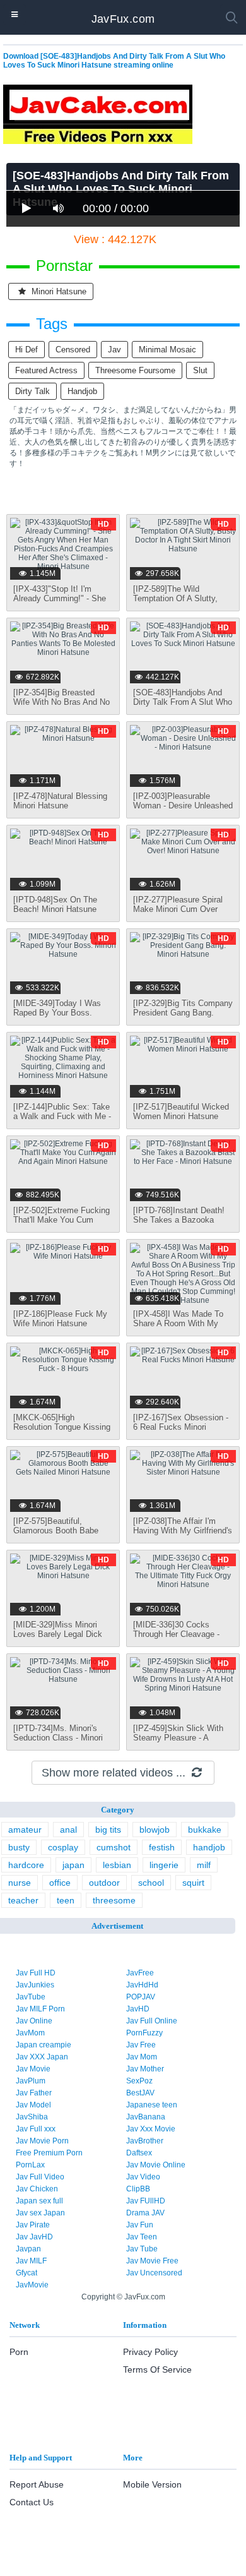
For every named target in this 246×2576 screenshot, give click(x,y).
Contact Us (32, 2502)
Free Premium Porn (49, 2153)
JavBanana (146, 2117)
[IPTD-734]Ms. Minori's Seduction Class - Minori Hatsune (58, 1738)
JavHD (138, 2009)
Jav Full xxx (36, 2129)
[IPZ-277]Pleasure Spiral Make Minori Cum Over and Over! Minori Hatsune (180, 909)
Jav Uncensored (154, 2273)
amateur (25, 1830)
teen (66, 1900)
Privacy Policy (150, 2352)
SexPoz (139, 2081)
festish (162, 1847)
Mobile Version (152, 2484)
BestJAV (140, 2093)
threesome (114, 1900)
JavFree (140, 1973)
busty (19, 1847)
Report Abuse (37, 2484)
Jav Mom (142, 2057)
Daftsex (139, 2153)
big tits (108, 1830)
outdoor (104, 1883)
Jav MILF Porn (40, 2009)
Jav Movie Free (152, 2261)
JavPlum (31, 2081)
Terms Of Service (157, 2369)
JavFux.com (123, 19)
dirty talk (32, 391)
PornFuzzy (144, 2033)
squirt (193, 1883)
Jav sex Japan (40, 2213)
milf (204, 1865)
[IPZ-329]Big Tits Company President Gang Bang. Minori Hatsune (183, 1013)
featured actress (46, 370)
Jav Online (34, 2021)
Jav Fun (140, 2225)
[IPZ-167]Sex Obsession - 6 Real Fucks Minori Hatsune (181, 1427)
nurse (20, 1883)
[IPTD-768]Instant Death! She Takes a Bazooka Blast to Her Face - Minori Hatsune (180, 1225)
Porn (19, 2352)
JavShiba (32, 2117)
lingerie (164, 1865)
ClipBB (138, 2189)
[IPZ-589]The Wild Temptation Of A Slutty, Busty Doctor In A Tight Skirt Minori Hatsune (176, 603)
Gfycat (26, 2273)
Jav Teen (142, 2237)
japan (73, 1865)
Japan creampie (44, 2045)
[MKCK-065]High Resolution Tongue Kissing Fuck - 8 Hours (62, 1427)
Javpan (28, 2249)
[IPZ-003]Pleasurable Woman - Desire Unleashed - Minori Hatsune (183, 806)
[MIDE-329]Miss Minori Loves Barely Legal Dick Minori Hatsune (58, 1634)
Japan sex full (39, 2201)
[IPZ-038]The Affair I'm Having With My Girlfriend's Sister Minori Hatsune (183, 1531)
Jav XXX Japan (42, 2057)
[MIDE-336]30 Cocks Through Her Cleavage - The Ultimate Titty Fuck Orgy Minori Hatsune (176, 1639)
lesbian (117, 1865)
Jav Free (141, 2045)
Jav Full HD (36, 1973)
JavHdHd (142, 1985)
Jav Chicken (37, 2189)
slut (200, 370)
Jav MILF (31, 2261)
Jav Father (34, 2093)
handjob (82, 391)
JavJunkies (35, 1985)
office (60, 1883)
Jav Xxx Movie (151, 2129)
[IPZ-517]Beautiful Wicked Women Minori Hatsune (181, 1111)
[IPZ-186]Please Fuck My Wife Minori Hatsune (60, 1319)
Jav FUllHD (146, 2201)
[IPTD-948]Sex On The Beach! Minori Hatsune (55, 904)
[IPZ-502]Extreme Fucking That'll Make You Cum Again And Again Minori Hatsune (61, 1225)
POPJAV (141, 1997)
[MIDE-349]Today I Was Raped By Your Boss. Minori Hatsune (57, 1013)
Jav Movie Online (156, 2165)
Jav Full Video (40, 2177)
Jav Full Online (152, 2021)
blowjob (155, 1830)
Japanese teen (152, 2105)
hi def (26, 350)
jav (114, 350)
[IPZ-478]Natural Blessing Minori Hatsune (60, 801)
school (151, 1883)
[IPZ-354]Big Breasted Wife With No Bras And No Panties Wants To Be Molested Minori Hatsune (61, 707)
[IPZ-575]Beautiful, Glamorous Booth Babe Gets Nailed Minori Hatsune (56, 1535)
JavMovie (32, 2285)
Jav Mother (145, 2069)
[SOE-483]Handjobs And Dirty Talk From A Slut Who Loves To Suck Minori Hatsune (183, 707)
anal (68, 1830)
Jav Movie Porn (42, 2141)
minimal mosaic (167, 350)
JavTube (31, 1997)
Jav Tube (142, 2249)
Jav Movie (33, 2069)
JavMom (30, 2033)
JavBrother (145, 2141)
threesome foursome (135, 370)
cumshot (114, 1847)
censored (73, 350)
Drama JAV (145, 2213)
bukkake (205, 1830)
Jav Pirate (33, 2225)
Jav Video (143, 2177)
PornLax (30, 2165)
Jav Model (33, 2105)
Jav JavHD (34, 2237)
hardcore (26, 1865)
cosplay (63, 1847)
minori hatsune (58, 291)
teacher (23, 1900)
